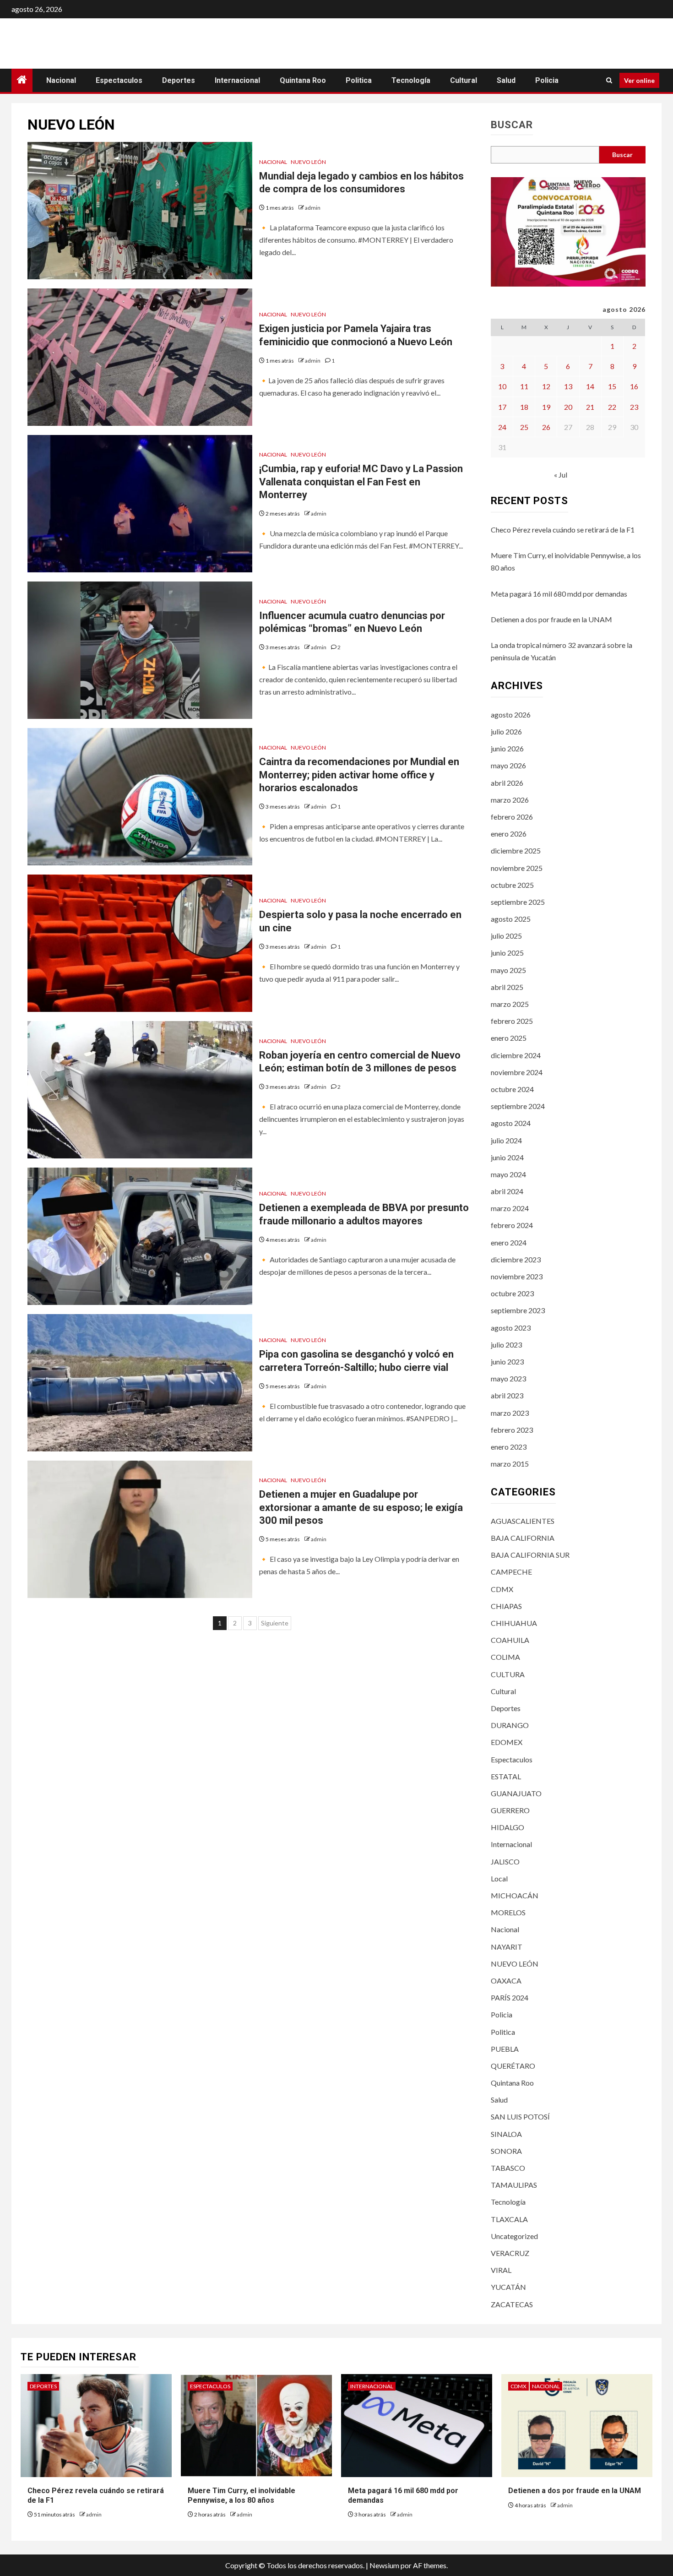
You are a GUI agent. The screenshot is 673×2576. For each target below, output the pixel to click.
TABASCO (508, 2168)
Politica (359, 80)
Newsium (384, 2565)
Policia (547, 80)
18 (524, 407)
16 (634, 386)
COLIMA (505, 1657)
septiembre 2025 (518, 902)
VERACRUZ (510, 2253)
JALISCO (505, 1861)
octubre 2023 (512, 1293)
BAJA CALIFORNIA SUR (530, 1555)
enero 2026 (509, 834)
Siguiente (275, 1623)
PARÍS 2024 (510, 1997)
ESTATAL (506, 1776)
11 (524, 386)
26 (546, 427)
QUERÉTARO (513, 2066)
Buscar (512, 125)
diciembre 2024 (516, 1055)
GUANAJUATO (516, 1793)
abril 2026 (507, 783)
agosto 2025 (511, 919)
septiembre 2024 (518, 1106)
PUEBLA (505, 2049)
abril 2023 (507, 1395)
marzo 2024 (510, 1208)
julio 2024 (506, 1140)
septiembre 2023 (518, 1310)
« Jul (561, 475)
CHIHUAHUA (514, 1623)
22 (612, 407)
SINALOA (506, 2134)
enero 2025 (509, 1038)
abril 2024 (507, 1191)
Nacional (61, 80)
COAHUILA (510, 1640)
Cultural (464, 80)
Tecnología (411, 80)
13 (568, 386)
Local (499, 1878)
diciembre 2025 (516, 851)
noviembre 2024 (517, 1072)
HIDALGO (507, 1827)
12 (546, 386)
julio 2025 (506, 936)
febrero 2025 (512, 1021)
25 (524, 427)
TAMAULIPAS (514, 2185)
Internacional (237, 80)
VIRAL (501, 2270)
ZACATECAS (512, 2304)
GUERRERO (510, 1810)
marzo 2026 (510, 800)
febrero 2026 (512, 817)
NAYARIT (507, 1947)
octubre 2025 (512, 885)
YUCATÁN (508, 2287)
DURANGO (510, 1725)
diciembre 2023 (516, 1259)
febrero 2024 (512, 1225)
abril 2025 (507, 987)
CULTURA (508, 1674)
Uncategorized (514, 2236)
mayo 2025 (508, 970)
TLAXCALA (509, 2219)
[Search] (609, 80)
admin (313, 208)
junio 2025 (507, 953)
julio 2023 (506, 1345)
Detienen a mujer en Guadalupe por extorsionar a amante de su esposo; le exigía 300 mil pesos (361, 1507)
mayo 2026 (508, 765)
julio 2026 (506, 731)
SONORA (506, 2151)
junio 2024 (507, 1157)
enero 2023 (509, 1447)
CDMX (502, 1589)
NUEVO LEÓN (308, 162)
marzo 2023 (510, 1413)
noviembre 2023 (517, 1276)
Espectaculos (119, 80)
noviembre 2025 (517, 868)
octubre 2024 (512, 1089)
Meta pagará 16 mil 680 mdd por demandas (559, 594)
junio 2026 (507, 748)
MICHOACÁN (515, 1895)
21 (590, 407)
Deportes (179, 80)
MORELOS (508, 1912)
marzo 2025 (510, 1004)
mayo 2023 (508, 1378)
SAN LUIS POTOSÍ (520, 2117)
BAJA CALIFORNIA (523, 1538)
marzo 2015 (510, 1464)
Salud (506, 80)
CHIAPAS (506, 1606)
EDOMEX (507, 1742)
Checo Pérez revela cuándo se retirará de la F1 (563, 530)
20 (568, 407)
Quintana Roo (303, 80)
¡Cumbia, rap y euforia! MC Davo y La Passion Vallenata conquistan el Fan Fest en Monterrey (361, 482)
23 (634, 407)
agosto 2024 (511, 1123)
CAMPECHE (511, 1572)
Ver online (639, 80)
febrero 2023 (512, 1430)
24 (502, 427)
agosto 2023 (511, 1328)
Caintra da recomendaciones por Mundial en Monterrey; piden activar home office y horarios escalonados (359, 775)
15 (612, 386)
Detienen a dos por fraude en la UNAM (551, 619)
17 (502, 407)
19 (546, 407)
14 (590, 386)
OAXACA (506, 1981)
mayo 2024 (508, 1174)
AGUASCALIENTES (523, 1521)
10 (502, 386)
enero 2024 (509, 1242)
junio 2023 (507, 1361)
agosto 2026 (511, 715)
